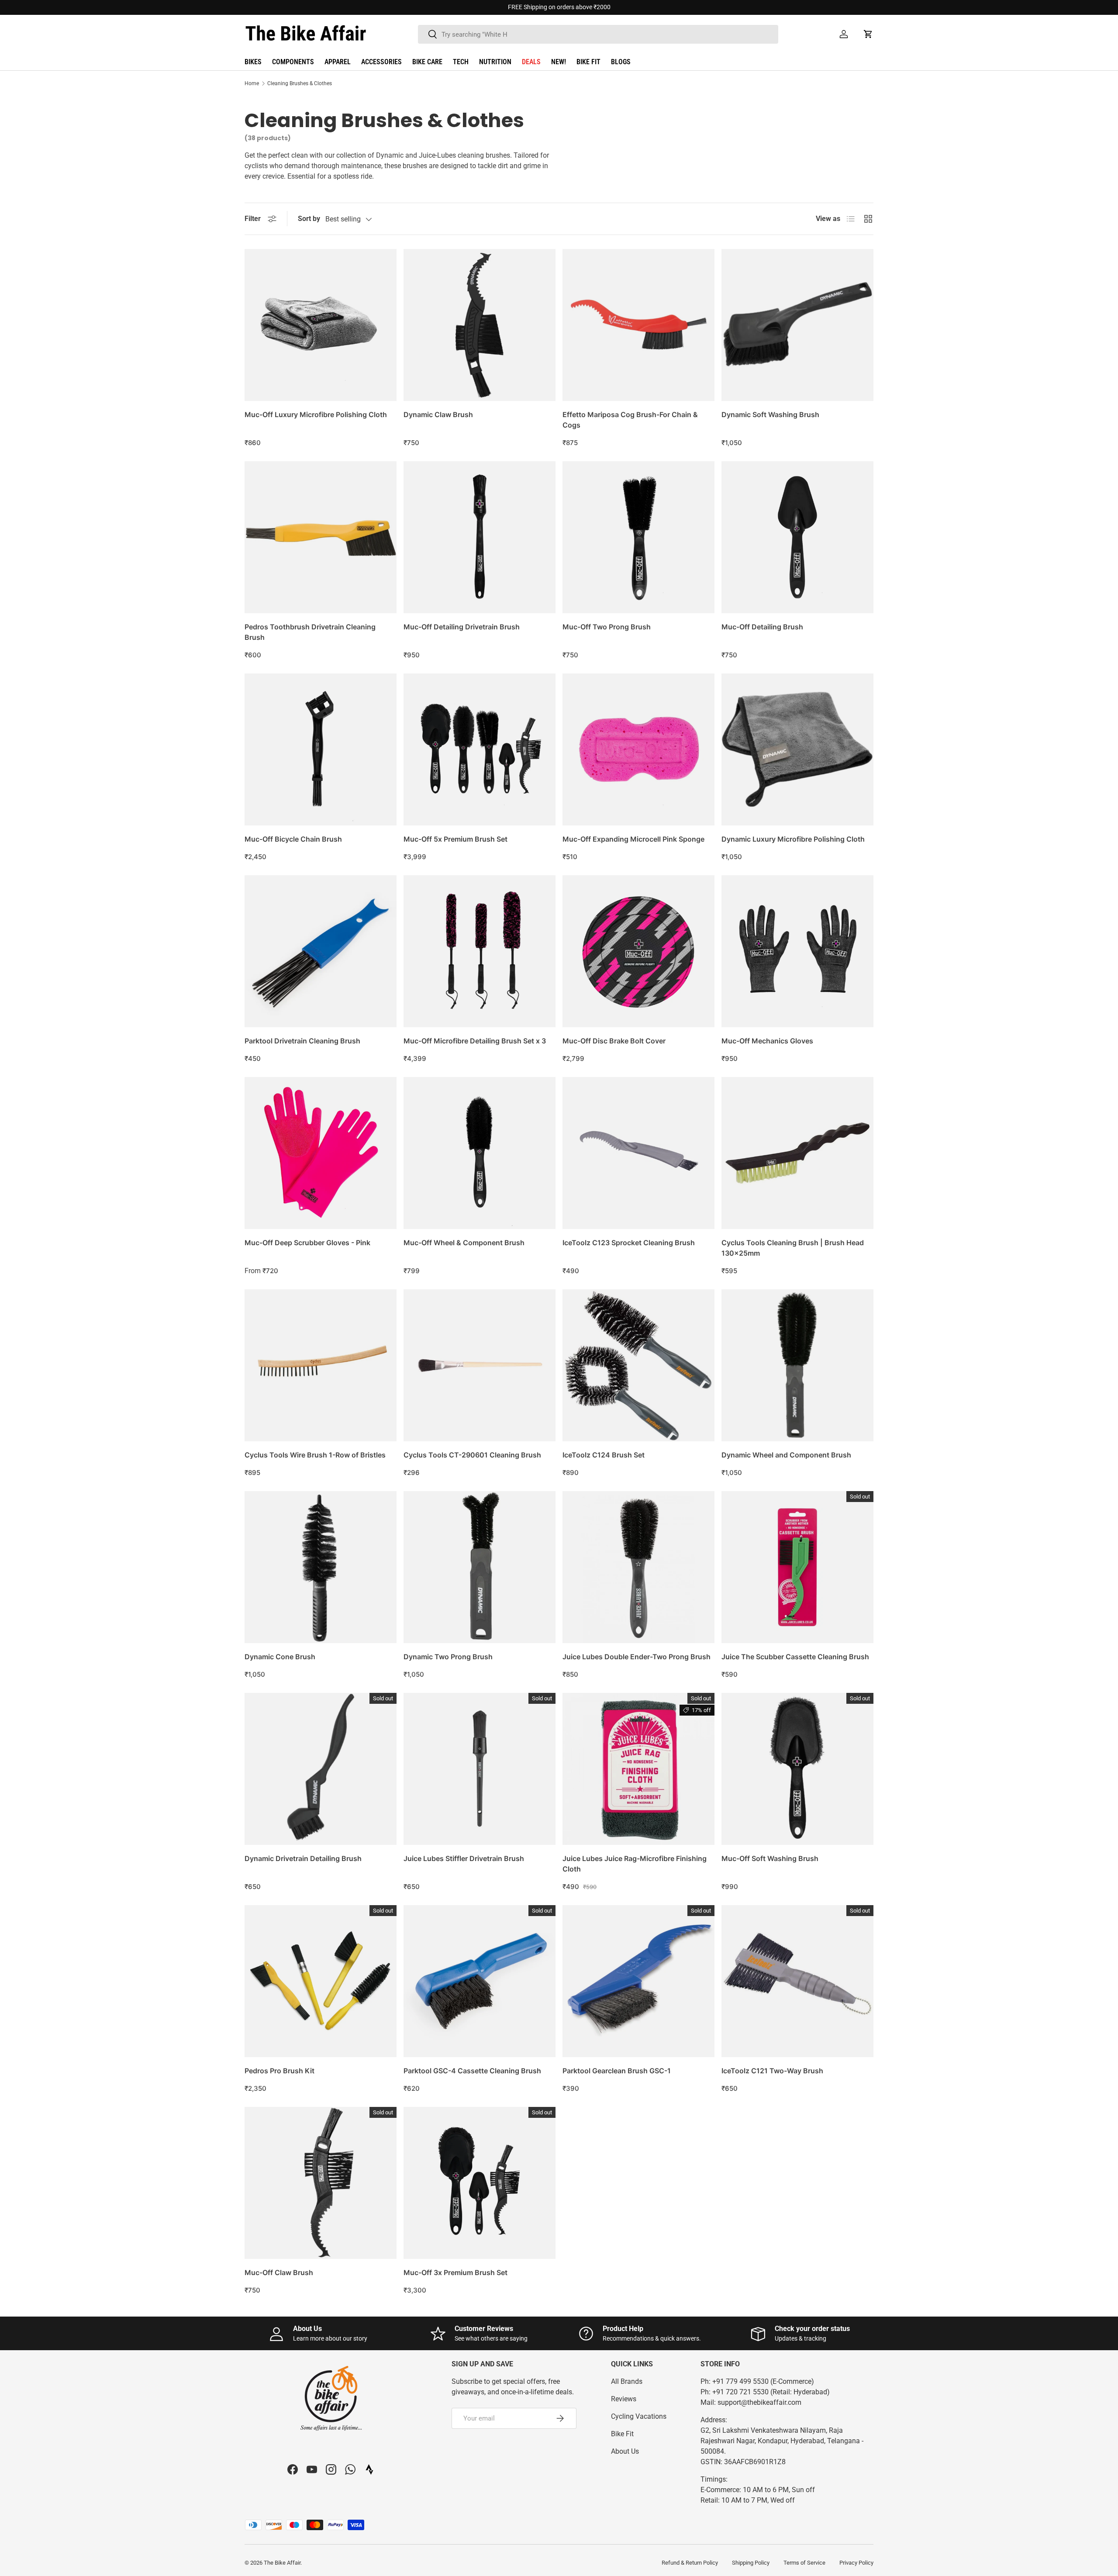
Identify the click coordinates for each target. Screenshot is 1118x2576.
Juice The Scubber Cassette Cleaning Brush (795, 1657)
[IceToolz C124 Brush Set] (638, 1365)
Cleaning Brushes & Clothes (300, 83)
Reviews (624, 2399)
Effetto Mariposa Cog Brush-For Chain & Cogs (630, 420)
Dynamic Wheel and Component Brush (786, 1455)
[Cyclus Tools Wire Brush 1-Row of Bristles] (321, 1365)
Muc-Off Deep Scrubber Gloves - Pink (307, 1243)
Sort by (309, 219)
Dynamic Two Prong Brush (448, 1657)
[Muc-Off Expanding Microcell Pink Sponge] (638, 749)
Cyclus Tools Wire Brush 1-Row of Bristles (315, 1455)
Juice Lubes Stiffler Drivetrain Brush (464, 1858)
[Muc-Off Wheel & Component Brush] (480, 1153)
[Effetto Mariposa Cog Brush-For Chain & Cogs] (638, 325)
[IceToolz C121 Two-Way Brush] (797, 1981)
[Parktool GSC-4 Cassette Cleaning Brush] (480, 1981)
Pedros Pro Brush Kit (279, 2071)
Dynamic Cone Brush (280, 1657)
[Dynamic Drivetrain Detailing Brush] (321, 1769)
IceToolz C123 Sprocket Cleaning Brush (629, 1243)
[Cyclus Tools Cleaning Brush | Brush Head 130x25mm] (797, 1153)
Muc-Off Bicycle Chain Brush (293, 839)
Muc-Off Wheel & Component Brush (464, 1243)
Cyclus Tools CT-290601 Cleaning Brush (472, 1455)
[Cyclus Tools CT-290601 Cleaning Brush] (480, 1365)
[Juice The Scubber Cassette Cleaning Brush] (797, 1567)
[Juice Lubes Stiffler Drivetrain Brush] (480, 1769)
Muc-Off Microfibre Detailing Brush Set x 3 (475, 1041)
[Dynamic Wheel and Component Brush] (797, 1365)
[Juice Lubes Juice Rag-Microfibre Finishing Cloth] (638, 1769)
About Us (625, 2451)
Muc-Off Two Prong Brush (607, 627)
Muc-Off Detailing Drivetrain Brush (462, 627)
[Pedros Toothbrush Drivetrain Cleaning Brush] (321, 537)
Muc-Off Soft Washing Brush (770, 1858)
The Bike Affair (282, 2563)
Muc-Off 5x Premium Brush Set (455, 839)
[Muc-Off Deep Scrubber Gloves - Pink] (321, 1153)
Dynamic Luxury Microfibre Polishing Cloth (793, 839)
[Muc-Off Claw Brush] (321, 2183)
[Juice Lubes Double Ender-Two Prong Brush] (638, 1567)
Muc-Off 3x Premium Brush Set (455, 2272)
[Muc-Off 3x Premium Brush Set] (480, 2183)
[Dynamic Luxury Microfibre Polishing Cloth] (797, 749)
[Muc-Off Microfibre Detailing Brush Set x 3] (480, 951)
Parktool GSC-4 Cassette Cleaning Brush (472, 2071)
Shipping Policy (751, 2563)
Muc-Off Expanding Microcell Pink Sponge (633, 839)
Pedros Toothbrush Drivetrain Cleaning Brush (310, 632)
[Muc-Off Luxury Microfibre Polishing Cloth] (321, 325)
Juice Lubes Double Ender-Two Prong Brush (637, 1657)
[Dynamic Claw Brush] (480, 325)
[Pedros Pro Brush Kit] (321, 1981)
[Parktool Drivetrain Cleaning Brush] (321, 951)
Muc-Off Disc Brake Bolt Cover (614, 1041)
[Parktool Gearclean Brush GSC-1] (638, 1981)
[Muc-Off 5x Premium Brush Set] (480, 749)
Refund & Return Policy (690, 2563)
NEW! (559, 62)
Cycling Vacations (639, 2416)
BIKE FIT (588, 62)
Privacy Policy (856, 2563)
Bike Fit (622, 2434)
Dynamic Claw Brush (438, 414)
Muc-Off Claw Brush (279, 2272)
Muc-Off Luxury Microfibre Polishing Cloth (316, 414)
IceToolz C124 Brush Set (604, 1455)
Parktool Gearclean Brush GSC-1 (617, 2071)
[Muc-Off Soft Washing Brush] (797, 1769)
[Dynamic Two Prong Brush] (480, 1567)
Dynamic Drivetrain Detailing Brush (303, 1858)
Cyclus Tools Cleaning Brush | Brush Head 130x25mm (793, 1248)
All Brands (627, 2381)
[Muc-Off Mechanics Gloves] (797, 951)
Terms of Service (804, 2563)
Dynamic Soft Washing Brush (770, 414)
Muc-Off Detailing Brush (762, 627)
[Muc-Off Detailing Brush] (797, 537)
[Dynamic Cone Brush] (321, 1567)
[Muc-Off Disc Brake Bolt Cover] (638, 951)
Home (252, 83)
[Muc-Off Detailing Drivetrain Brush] (480, 537)
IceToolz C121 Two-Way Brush (772, 2071)
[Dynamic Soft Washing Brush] (797, 325)
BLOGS (621, 62)
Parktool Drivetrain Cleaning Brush (302, 1041)
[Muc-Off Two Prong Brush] (638, 537)
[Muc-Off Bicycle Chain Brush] (321, 749)
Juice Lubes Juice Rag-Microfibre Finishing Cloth (635, 1864)
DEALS (531, 62)
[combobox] (598, 34)
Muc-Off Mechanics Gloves (767, 1041)
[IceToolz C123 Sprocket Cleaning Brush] (638, 1153)
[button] (868, 34)
